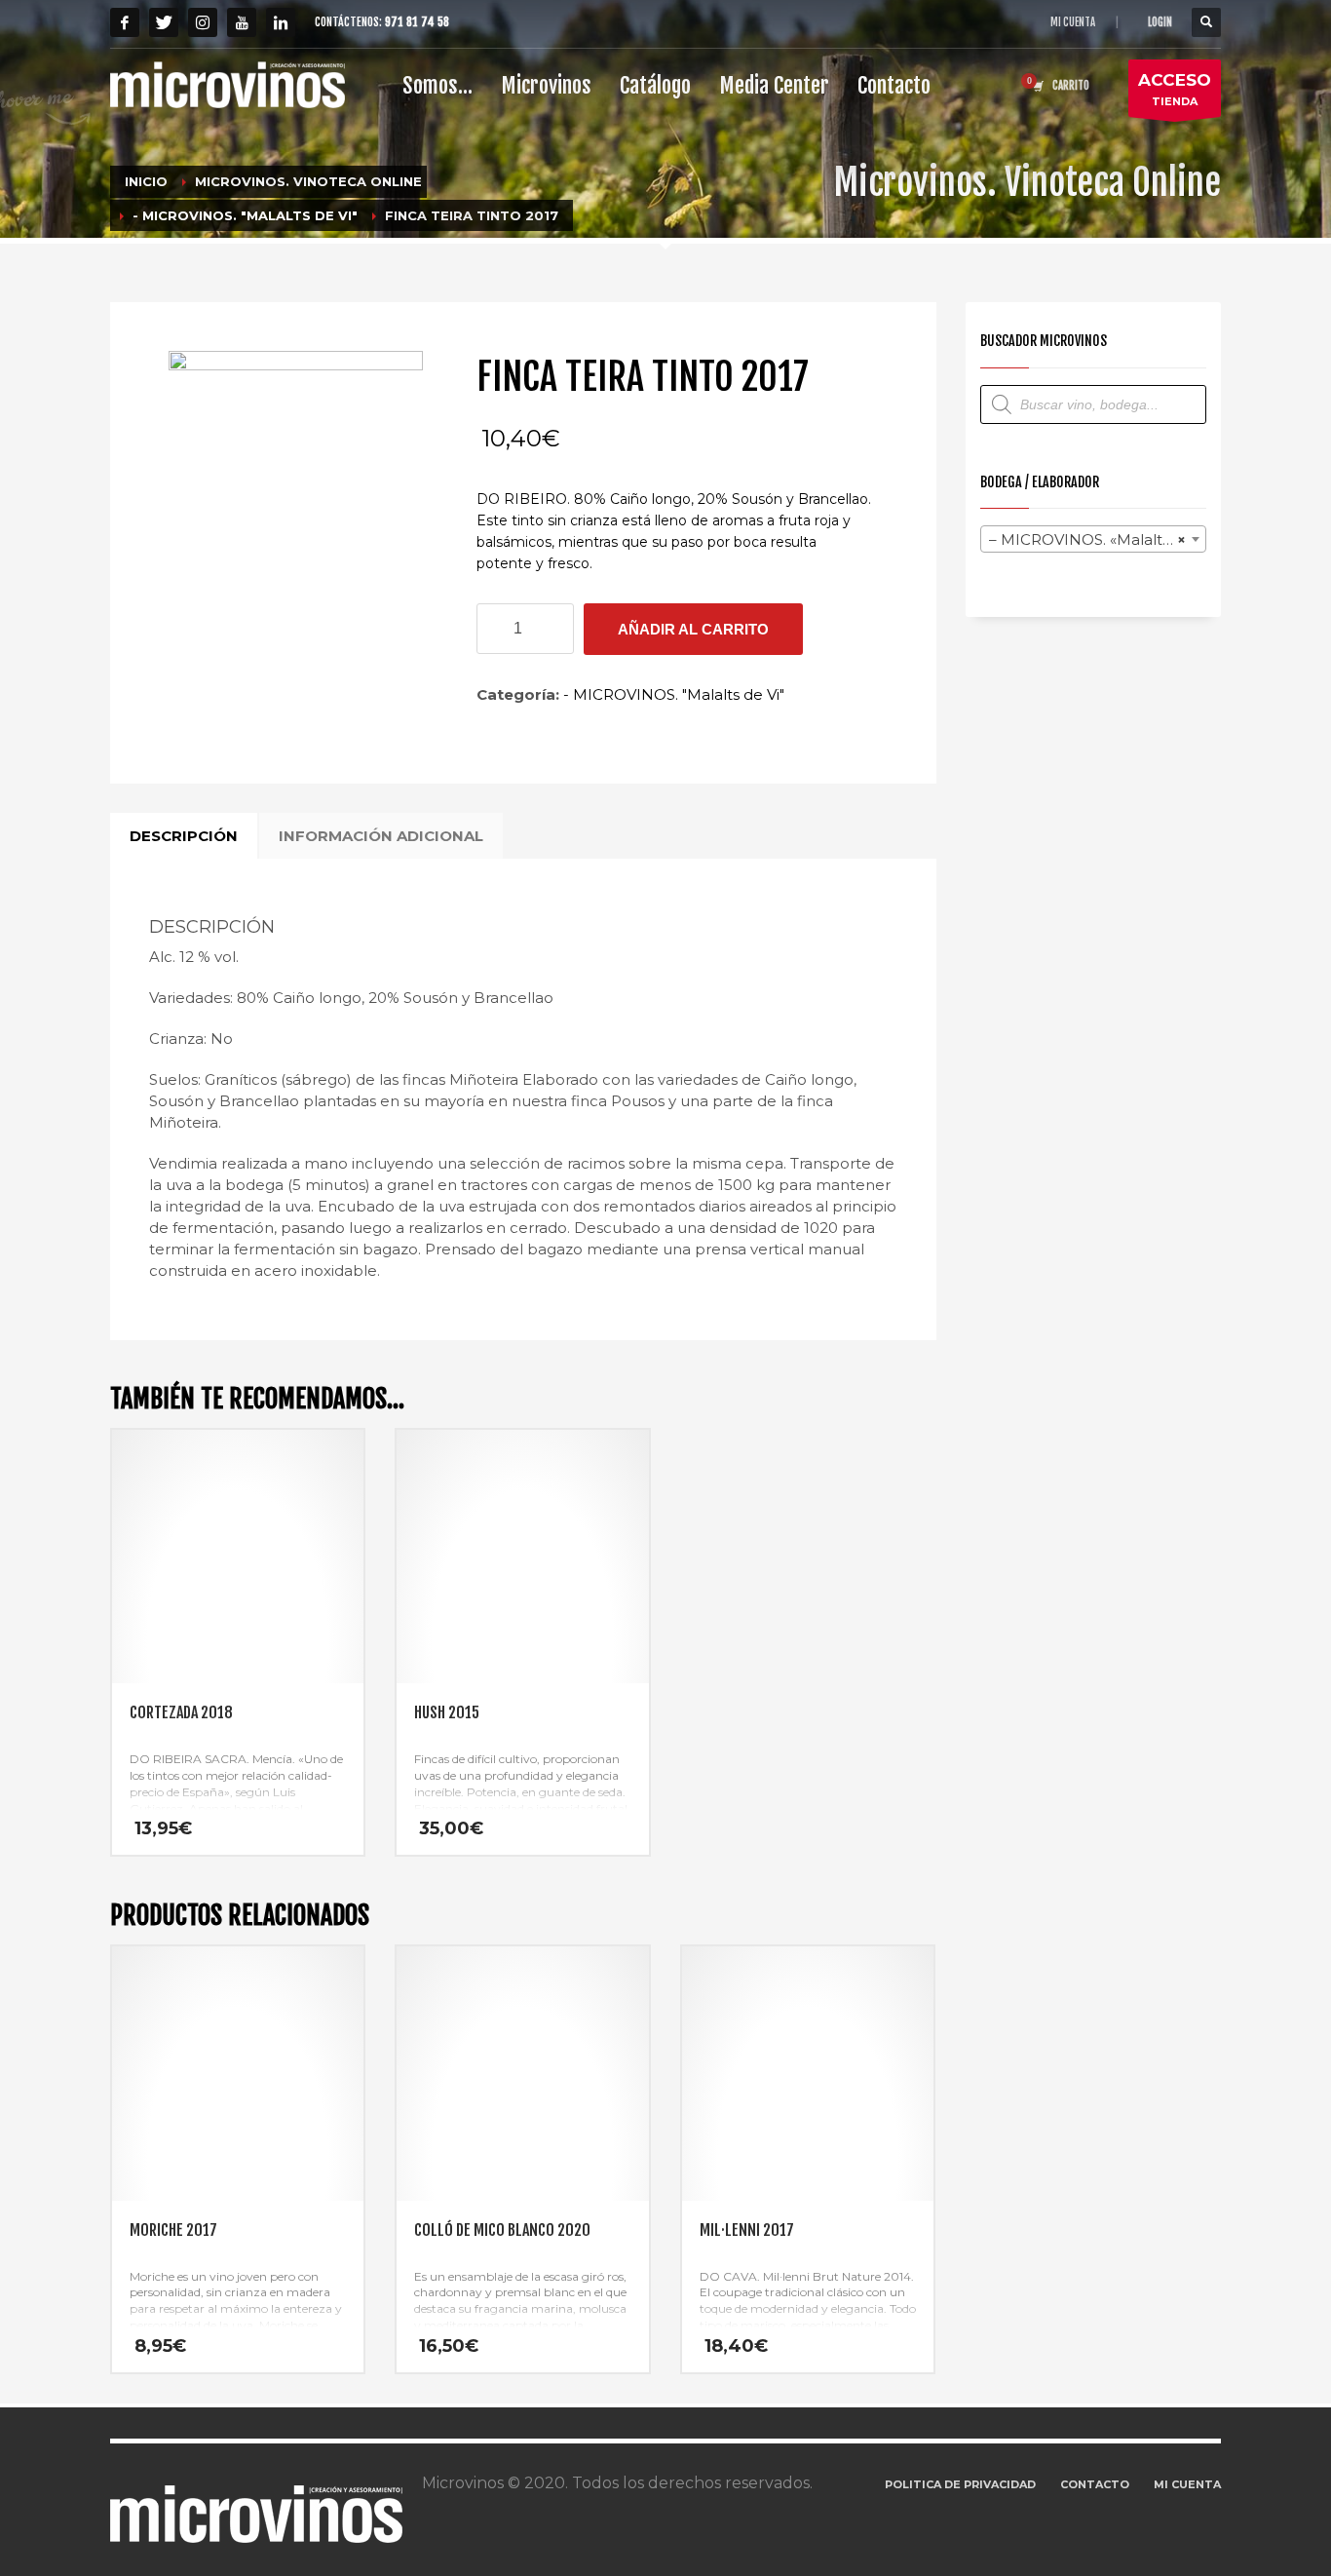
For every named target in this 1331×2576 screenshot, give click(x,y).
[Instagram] (203, 22)
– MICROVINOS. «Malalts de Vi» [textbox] (1098, 539)
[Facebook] (125, 22)
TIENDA (1175, 89)
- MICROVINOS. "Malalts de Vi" (674, 694)
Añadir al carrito (693, 629)
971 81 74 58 (417, 22)
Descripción (184, 836)
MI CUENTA (1073, 22)
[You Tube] (242, 22)
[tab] (184, 836)
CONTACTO (1095, 2484)
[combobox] (1094, 539)
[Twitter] (164, 22)
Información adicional (381, 836)
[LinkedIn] (281, 22)
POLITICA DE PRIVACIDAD (960, 2484)
